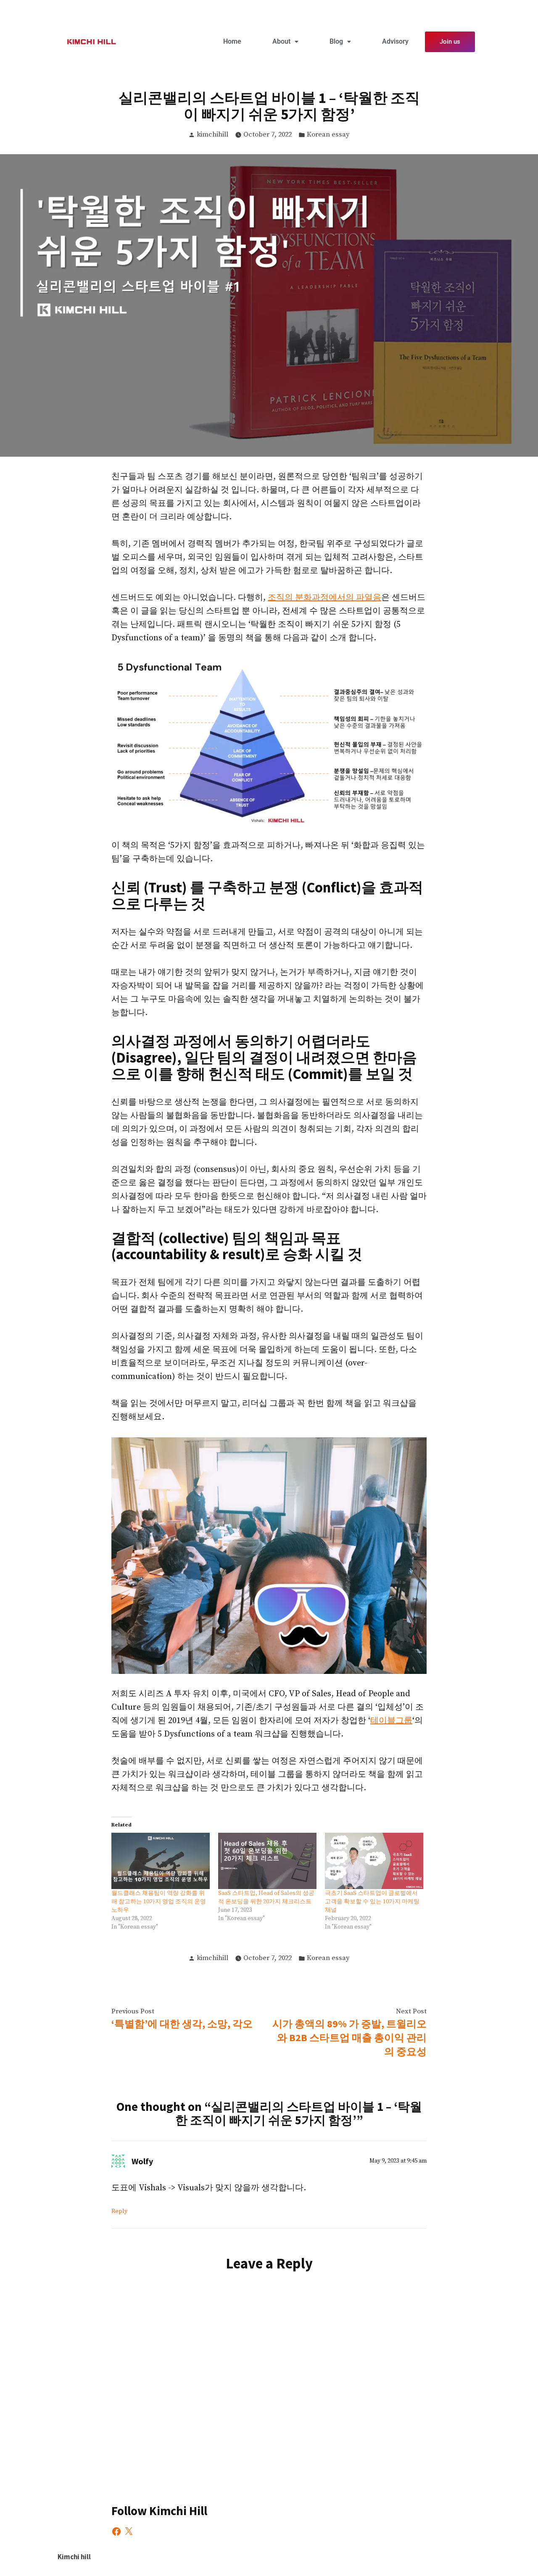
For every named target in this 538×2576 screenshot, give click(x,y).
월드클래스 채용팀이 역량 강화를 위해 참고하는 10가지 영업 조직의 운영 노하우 (159, 1902)
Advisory (395, 41)
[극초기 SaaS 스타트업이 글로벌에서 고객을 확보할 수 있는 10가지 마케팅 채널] (374, 1861)
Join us (450, 42)
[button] (285, 42)
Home (232, 41)
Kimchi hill (74, 2557)
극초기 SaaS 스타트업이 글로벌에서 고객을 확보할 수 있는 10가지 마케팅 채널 (372, 1902)
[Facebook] (116, 2531)
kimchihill (212, 135)
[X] (129, 2531)
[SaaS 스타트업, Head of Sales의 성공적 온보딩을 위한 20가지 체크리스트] (267, 1861)
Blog (336, 41)
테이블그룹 (391, 1721)
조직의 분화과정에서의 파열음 (324, 598)
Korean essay (328, 135)
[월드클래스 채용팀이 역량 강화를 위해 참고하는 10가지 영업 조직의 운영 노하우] (161, 1861)
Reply (119, 2211)
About (281, 41)
